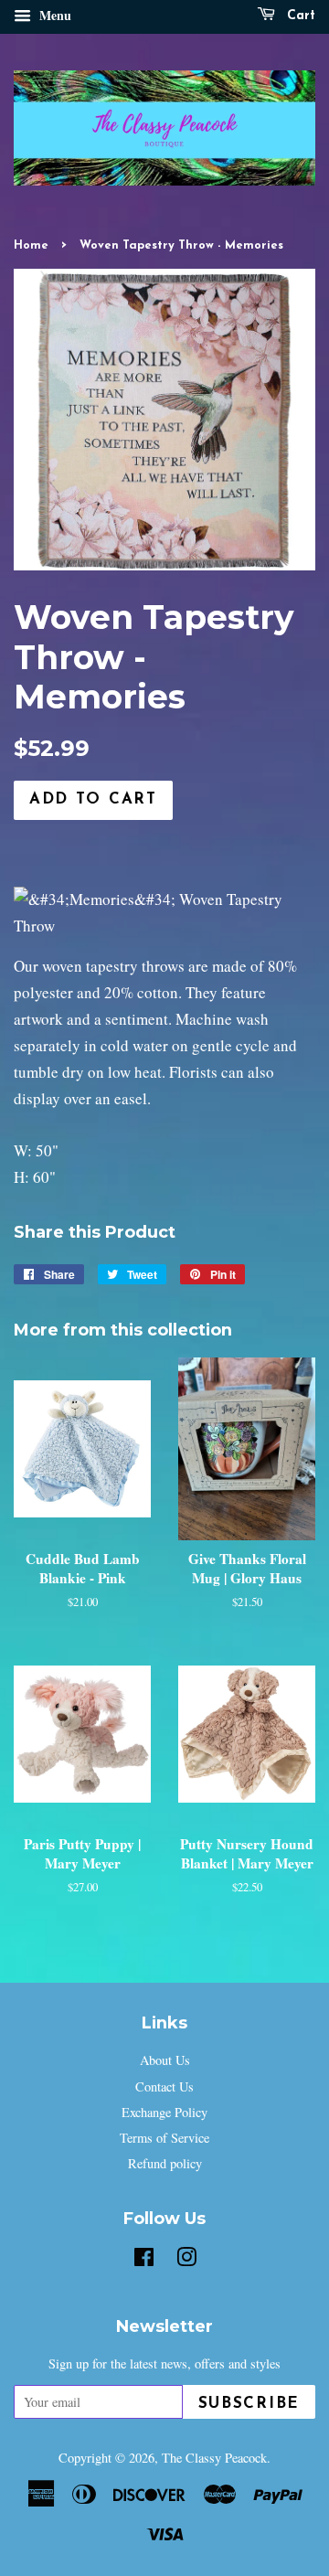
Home (31, 245)
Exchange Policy (164, 2112)
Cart (299, 16)
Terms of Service (164, 2138)
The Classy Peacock (214, 2458)
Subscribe (249, 2404)
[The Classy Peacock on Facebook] (144, 2260)
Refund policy (165, 2163)
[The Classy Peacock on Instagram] (186, 2260)
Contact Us (164, 2086)
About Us (165, 2060)
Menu (53, 15)
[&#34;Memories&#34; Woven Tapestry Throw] (164, 926)
